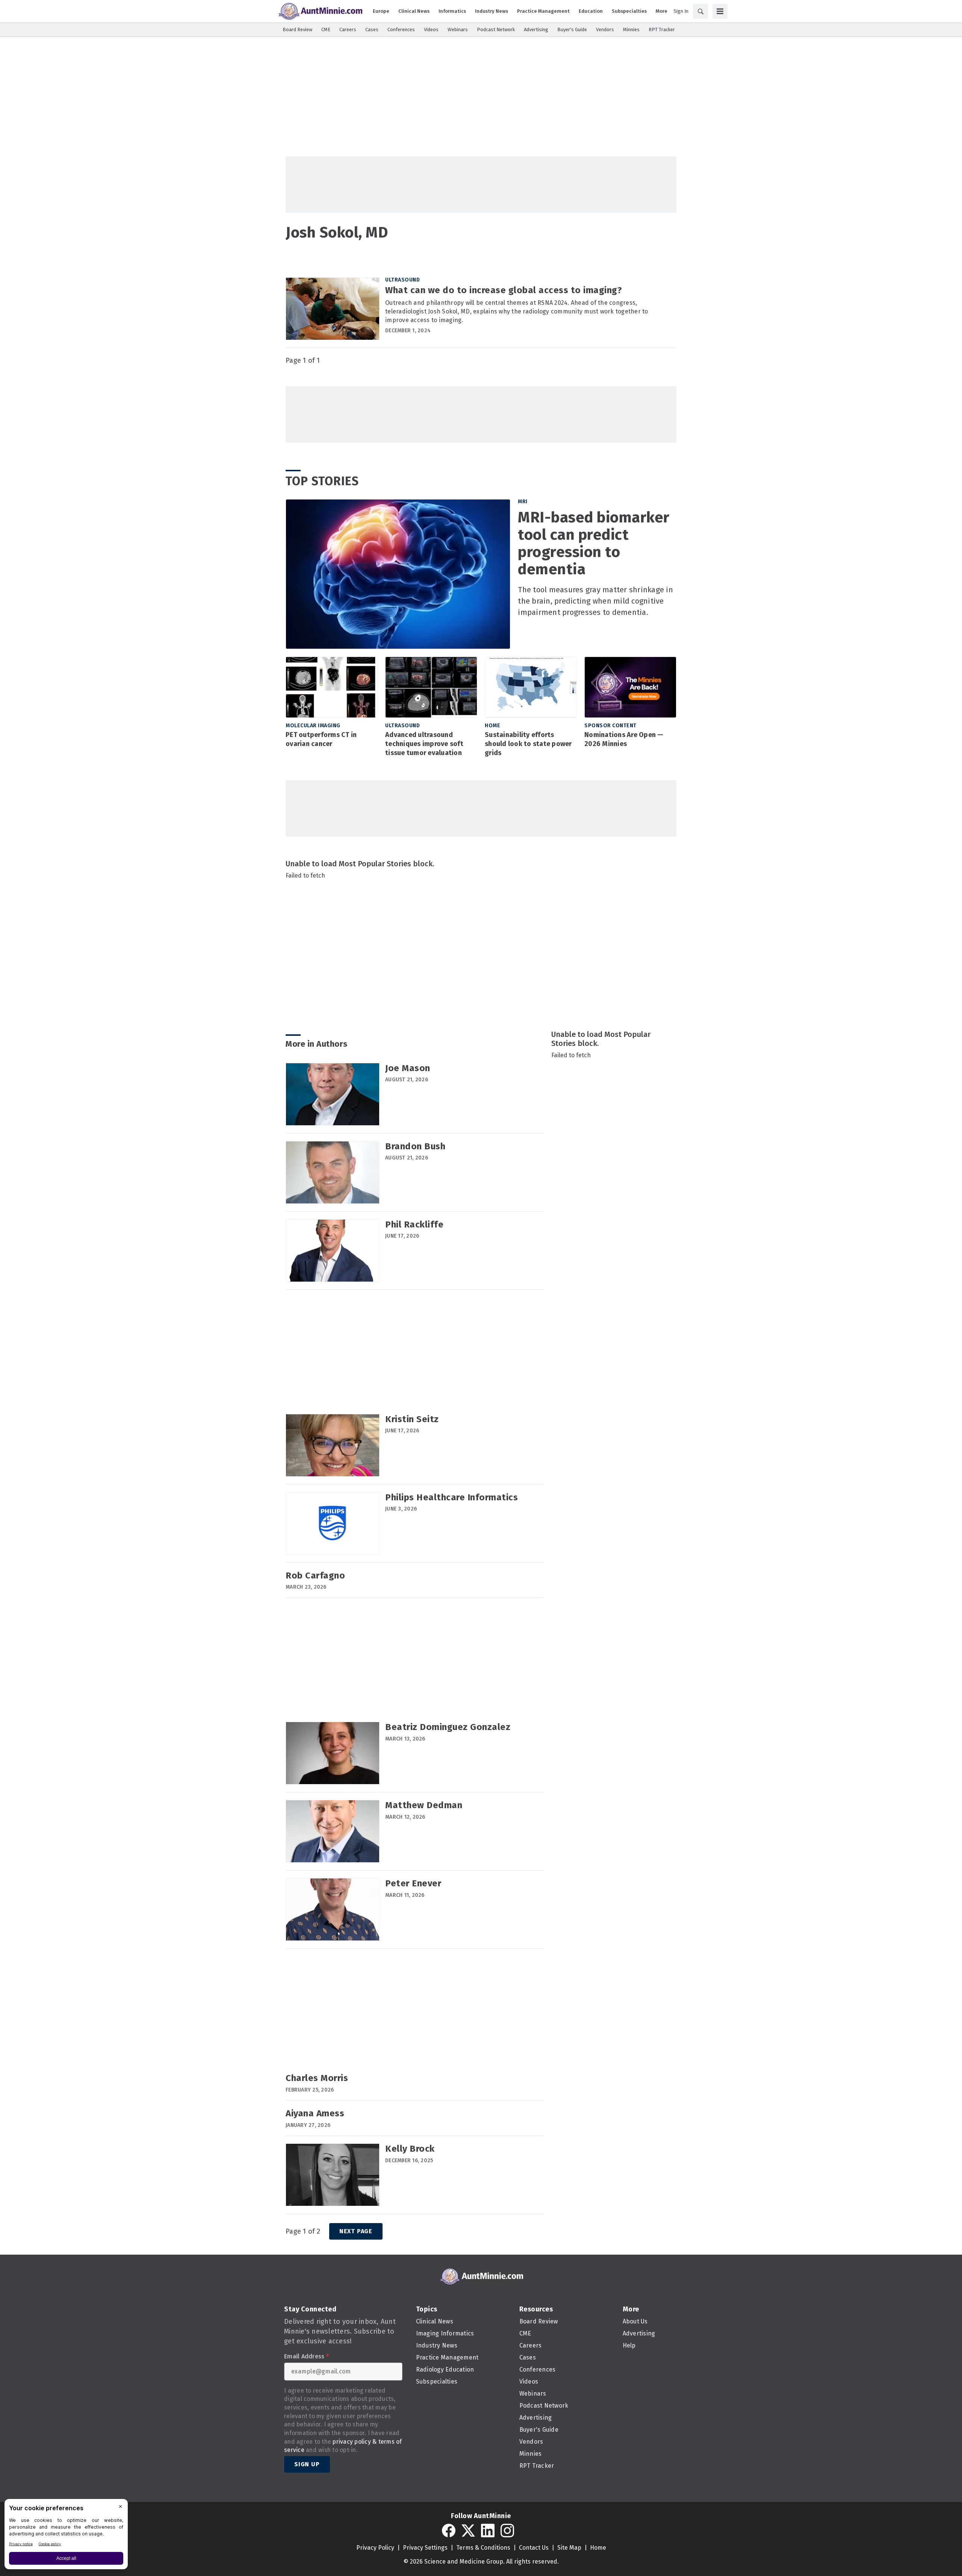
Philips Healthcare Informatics (452, 1497)
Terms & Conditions (483, 2548)
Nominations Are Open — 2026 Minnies (624, 739)
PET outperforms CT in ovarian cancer (321, 739)
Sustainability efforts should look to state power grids (528, 744)
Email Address (306, 2357)
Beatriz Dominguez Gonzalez (448, 1727)
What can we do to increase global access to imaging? (504, 290)
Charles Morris (317, 2078)
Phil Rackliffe (414, 1224)
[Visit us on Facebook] (449, 2531)
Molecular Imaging (313, 726)
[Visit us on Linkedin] (488, 2531)
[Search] (700, 11)
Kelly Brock (410, 2149)
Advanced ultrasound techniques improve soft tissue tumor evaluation (424, 744)
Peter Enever (413, 1883)
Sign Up (307, 2464)
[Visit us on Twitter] (468, 2531)
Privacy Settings (425, 2548)
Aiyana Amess (315, 2113)
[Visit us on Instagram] (507, 2531)
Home (492, 726)
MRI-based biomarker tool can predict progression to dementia (594, 543)
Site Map (569, 2548)
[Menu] (720, 11)
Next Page (356, 2231)
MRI (523, 502)
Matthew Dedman (424, 1805)
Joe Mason (408, 1068)
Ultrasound (402, 280)
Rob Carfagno (315, 1576)
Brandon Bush (415, 1146)
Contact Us (534, 2548)
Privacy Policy (375, 2548)
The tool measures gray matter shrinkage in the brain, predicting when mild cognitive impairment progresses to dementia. (595, 601)
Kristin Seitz (412, 1419)
